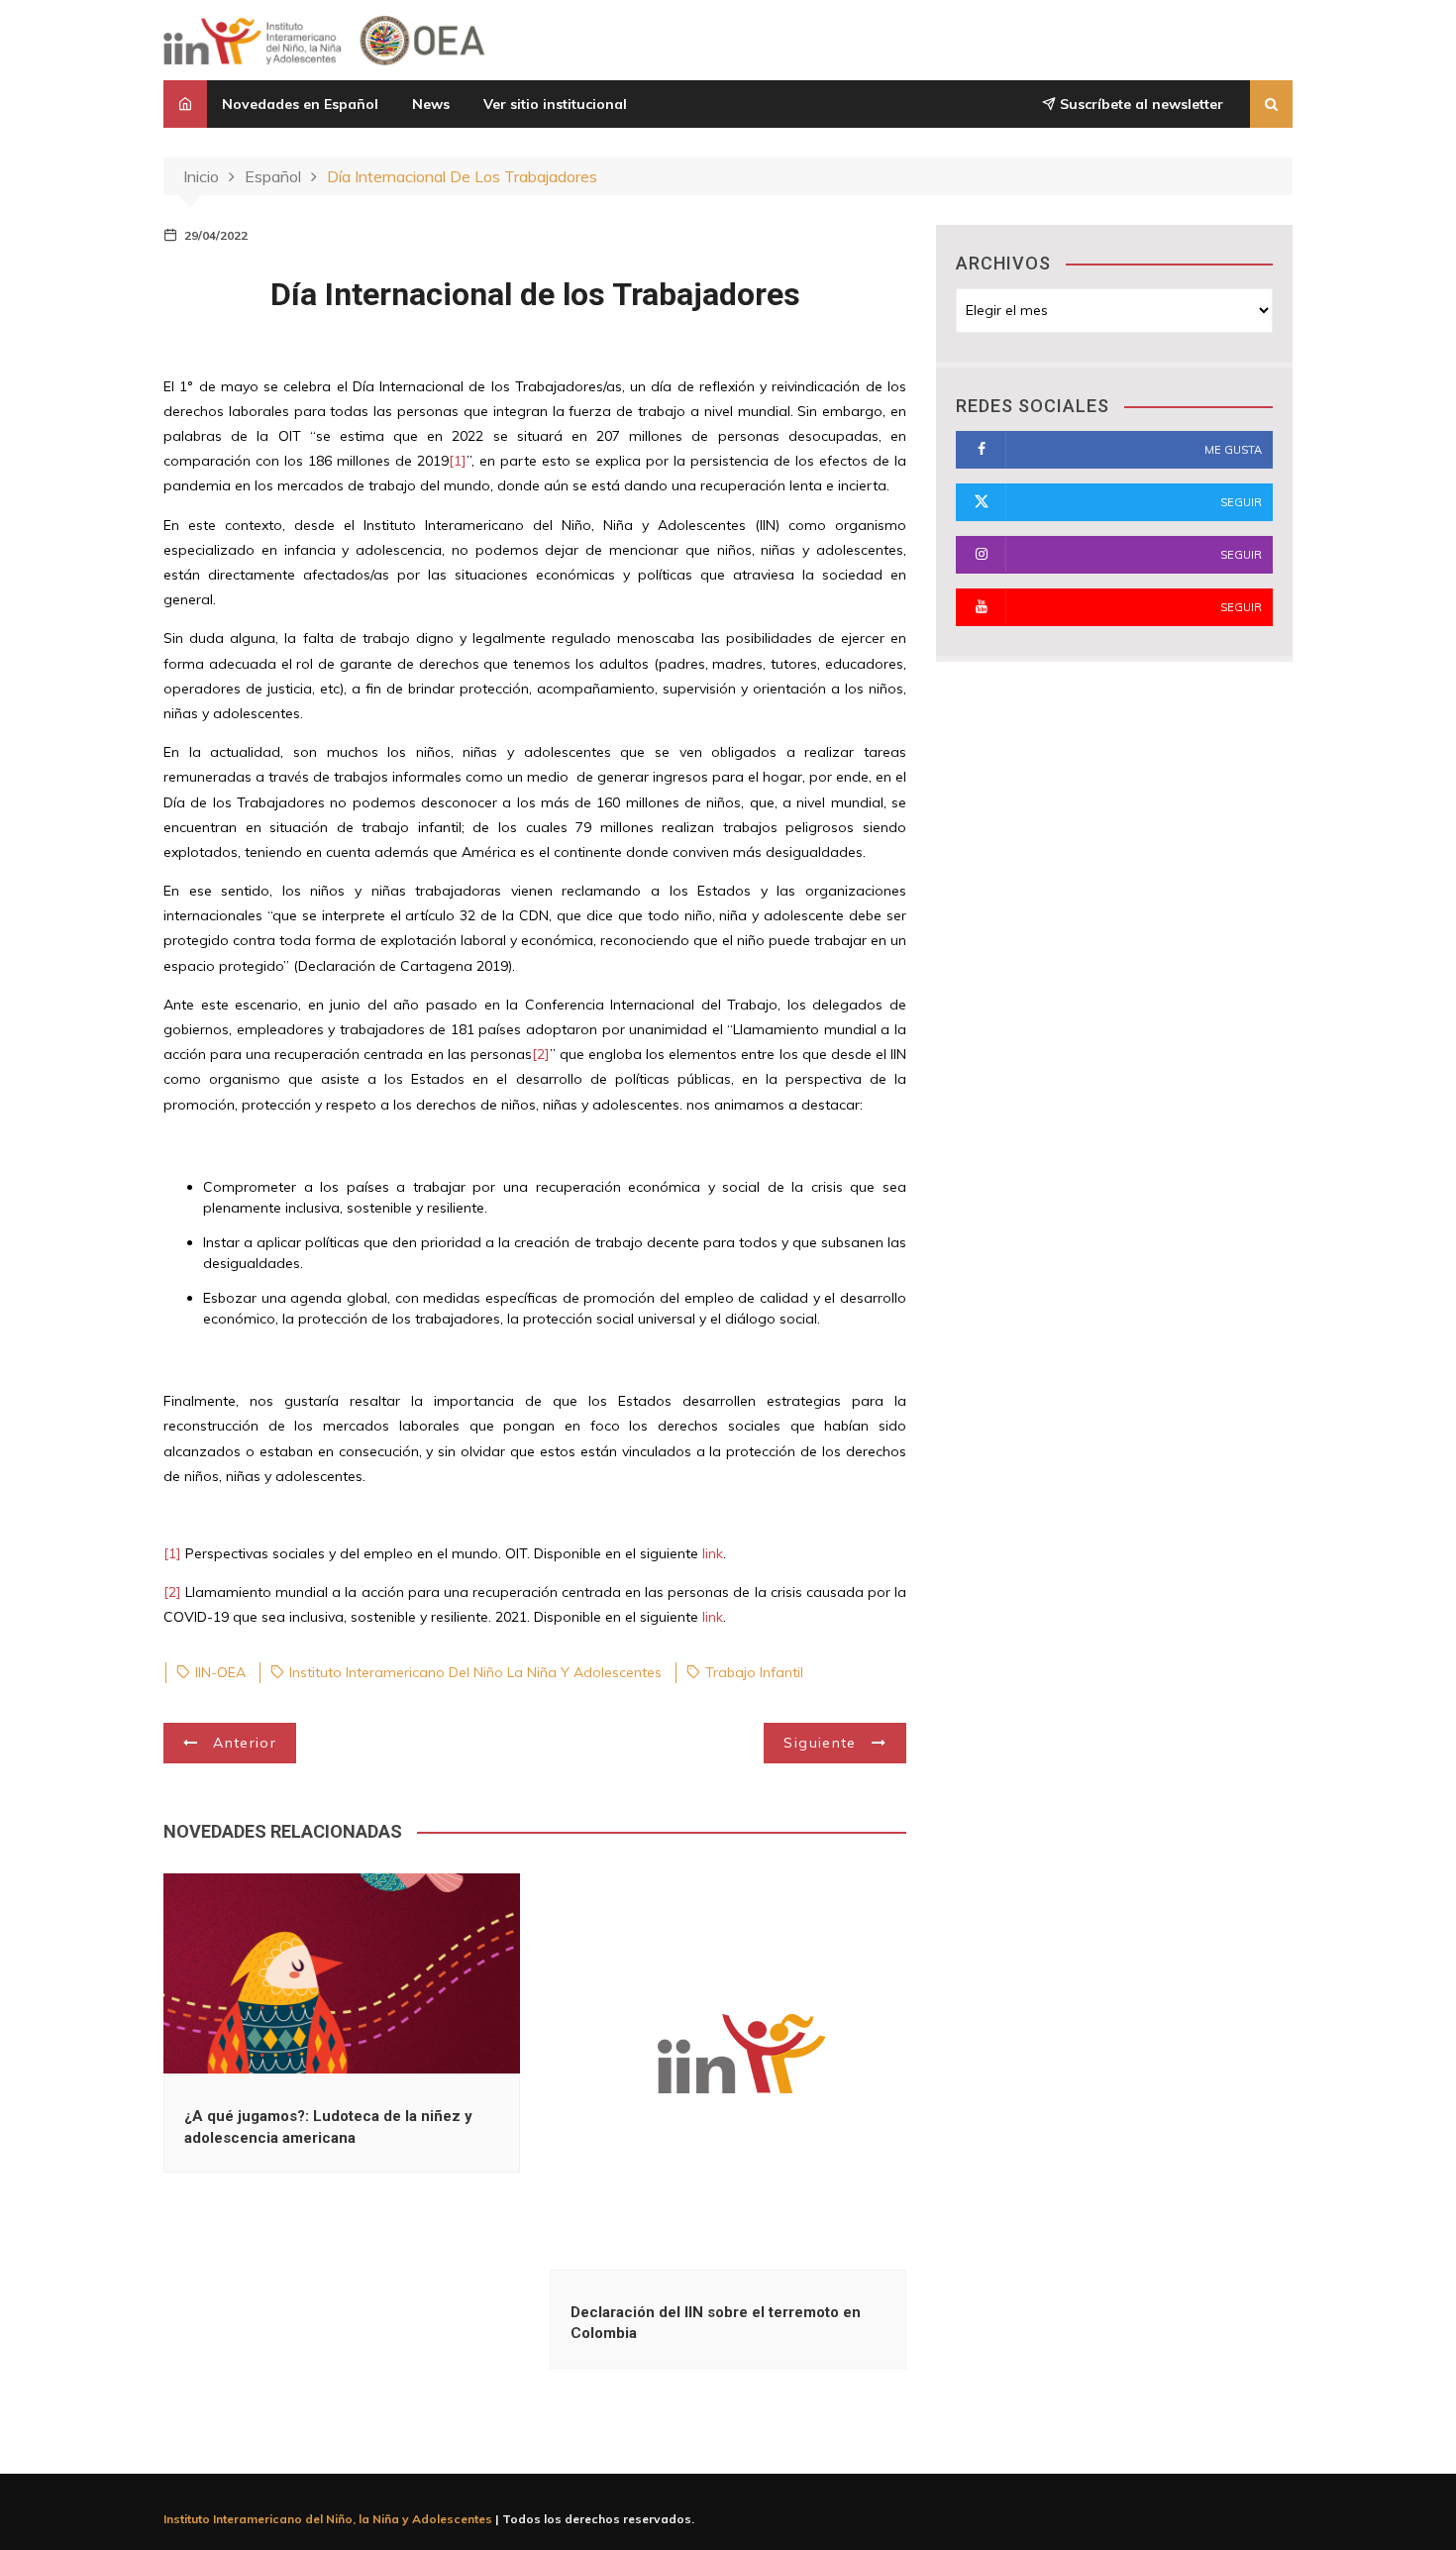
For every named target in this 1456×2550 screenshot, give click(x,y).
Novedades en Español (300, 104)
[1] (458, 461)
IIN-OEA (220, 1672)
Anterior (245, 1743)
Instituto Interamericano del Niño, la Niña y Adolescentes (328, 2519)
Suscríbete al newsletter (1140, 104)
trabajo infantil (754, 1672)
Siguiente (820, 1743)
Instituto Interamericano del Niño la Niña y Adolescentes (475, 1672)
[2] (541, 1054)
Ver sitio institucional (555, 104)
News (431, 104)
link (713, 1553)
